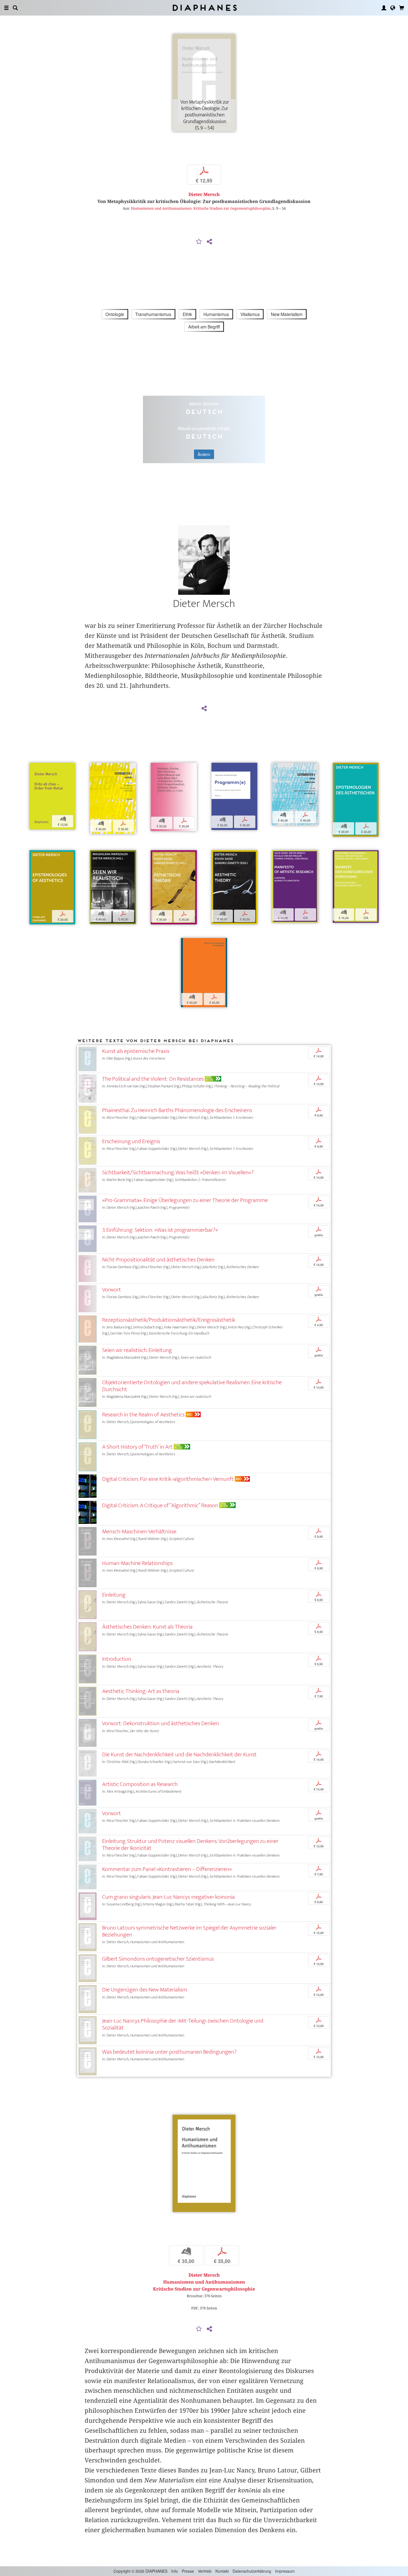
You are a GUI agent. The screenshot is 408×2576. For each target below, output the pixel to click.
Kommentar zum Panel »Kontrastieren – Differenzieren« (167, 1869)
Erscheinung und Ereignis (131, 1141)
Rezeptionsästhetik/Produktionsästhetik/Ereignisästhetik (169, 1320)
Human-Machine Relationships (137, 1563)
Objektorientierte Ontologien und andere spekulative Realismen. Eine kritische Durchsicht (192, 1386)
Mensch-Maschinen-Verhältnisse (139, 1532)
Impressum (285, 2571)
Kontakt (222, 2571)
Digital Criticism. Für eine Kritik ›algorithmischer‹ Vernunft (168, 1479)
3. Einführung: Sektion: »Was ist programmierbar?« (160, 1230)
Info (175, 2571)
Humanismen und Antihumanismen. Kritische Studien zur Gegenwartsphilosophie (201, 208)
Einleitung (114, 1595)
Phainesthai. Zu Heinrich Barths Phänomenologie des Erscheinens (177, 1110)
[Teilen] (209, 242)
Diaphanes (204, 8)
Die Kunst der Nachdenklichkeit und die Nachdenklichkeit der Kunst (179, 1754)
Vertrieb (205, 2571)
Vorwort (112, 1290)
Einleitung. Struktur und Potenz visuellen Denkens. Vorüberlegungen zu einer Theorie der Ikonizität (190, 1845)
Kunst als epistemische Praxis (136, 1051)
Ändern (204, 454)
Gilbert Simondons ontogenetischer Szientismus (158, 1959)
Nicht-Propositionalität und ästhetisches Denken (158, 1260)
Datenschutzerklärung (252, 2571)
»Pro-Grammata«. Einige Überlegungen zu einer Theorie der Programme (185, 1200)
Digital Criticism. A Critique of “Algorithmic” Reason (160, 1505)
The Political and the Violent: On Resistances (153, 1079)
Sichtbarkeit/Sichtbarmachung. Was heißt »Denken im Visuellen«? (178, 1172)
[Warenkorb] (402, 8)
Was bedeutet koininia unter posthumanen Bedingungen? (169, 2052)
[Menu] (6, 8)
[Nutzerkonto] (384, 8)
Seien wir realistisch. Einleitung (137, 1350)
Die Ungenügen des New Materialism (145, 1990)
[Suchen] (15, 8)
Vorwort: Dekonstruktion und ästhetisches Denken (161, 1723)
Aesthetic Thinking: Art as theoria (141, 1691)
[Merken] (199, 242)
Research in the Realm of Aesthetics (143, 1415)
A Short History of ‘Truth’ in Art (137, 1447)
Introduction (117, 1659)
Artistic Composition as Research (140, 1784)
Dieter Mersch (204, 195)
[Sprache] (393, 8)
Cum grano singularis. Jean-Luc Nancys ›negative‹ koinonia (168, 1897)
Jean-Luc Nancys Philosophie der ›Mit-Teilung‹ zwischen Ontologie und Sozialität (183, 2024)
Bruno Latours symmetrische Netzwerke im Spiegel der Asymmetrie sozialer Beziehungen (189, 1931)
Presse (188, 2571)
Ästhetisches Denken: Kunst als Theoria (147, 1627)
